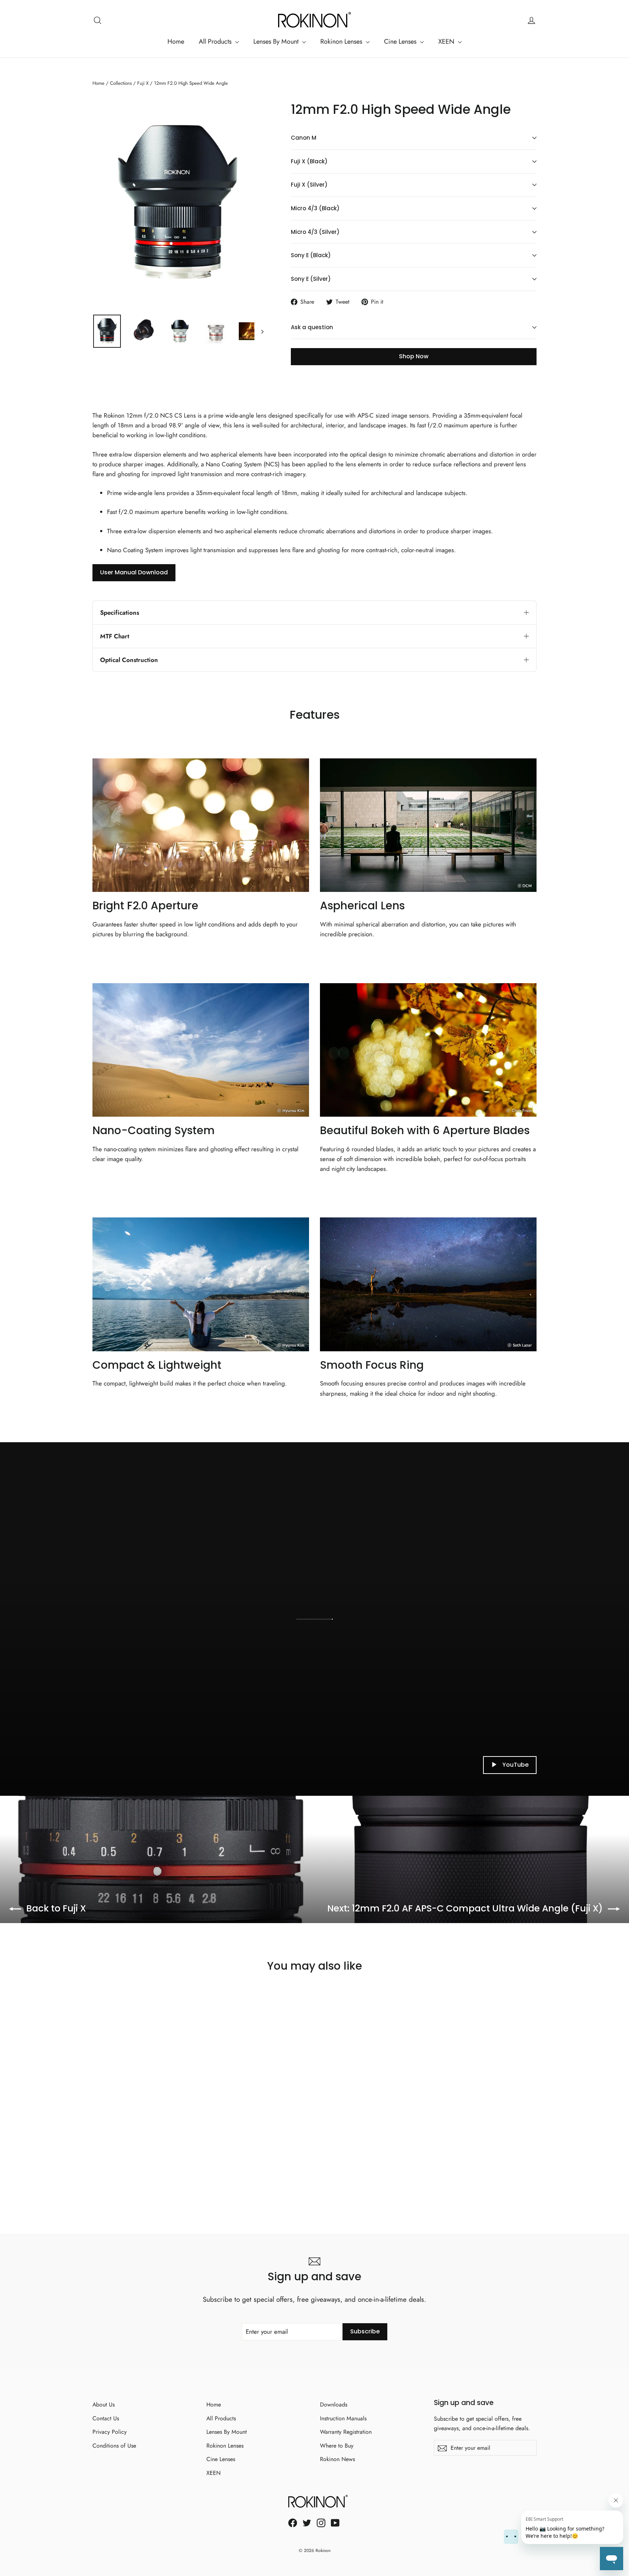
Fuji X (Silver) (309, 185)
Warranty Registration (346, 2432)
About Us (104, 2404)
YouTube (515, 1765)
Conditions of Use (114, 2446)
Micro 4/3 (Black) (315, 208)
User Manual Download (134, 572)
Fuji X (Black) (309, 161)
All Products (216, 41)
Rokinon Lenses (342, 41)
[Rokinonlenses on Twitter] (307, 2522)
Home (176, 41)
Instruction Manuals (343, 2418)
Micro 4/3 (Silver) (315, 232)
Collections (121, 83)
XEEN (447, 41)
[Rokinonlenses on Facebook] (293, 2522)
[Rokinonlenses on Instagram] (321, 2522)
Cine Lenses (401, 41)
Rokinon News (337, 2459)
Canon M (304, 138)
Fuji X (143, 83)
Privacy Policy (110, 2432)
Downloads (334, 2404)
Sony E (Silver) (311, 279)
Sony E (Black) (311, 255)
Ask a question (312, 327)
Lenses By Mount (277, 41)
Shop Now (414, 356)
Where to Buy (337, 2446)
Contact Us (106, 2418)
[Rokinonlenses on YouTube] (335, 2522)
